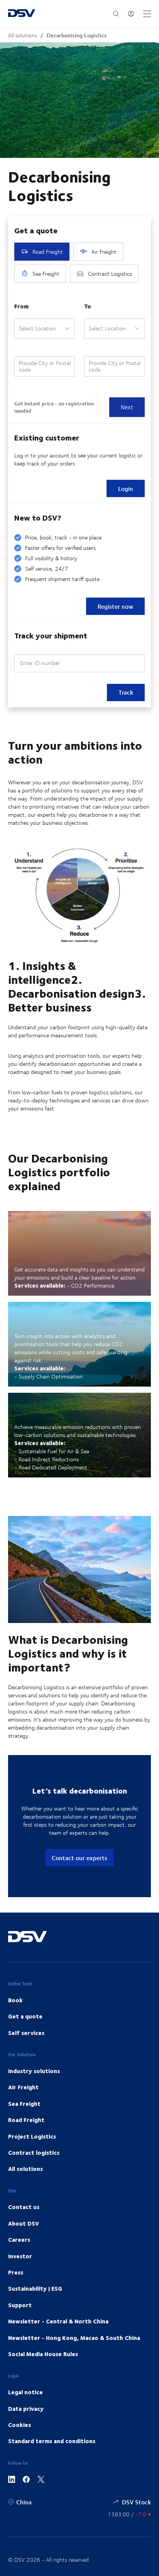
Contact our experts (79, 1858)
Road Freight (26, 2120)
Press (16, 2272)
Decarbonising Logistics (77, 35)
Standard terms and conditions (52, 2441)
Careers (19, 2239)
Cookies (19, 2425)
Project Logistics (32, 2136)
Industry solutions (34, 2071)
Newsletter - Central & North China (58, 2321)
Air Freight (23, 2087)
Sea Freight (24, 2104)
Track (126, 692)
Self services (26, 2033)
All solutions (23, 35)
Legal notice (25, 2392)
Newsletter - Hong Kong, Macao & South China (74, 2338)
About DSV (24, 2223)
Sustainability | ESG (35, 2288)
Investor (20, 2256)
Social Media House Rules (43, 2354)
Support (20, 2305)
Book (15, 2000)
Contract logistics (34, 2152)
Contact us (24, 2207)
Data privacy (26, 2409)
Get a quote (25, 2016)
